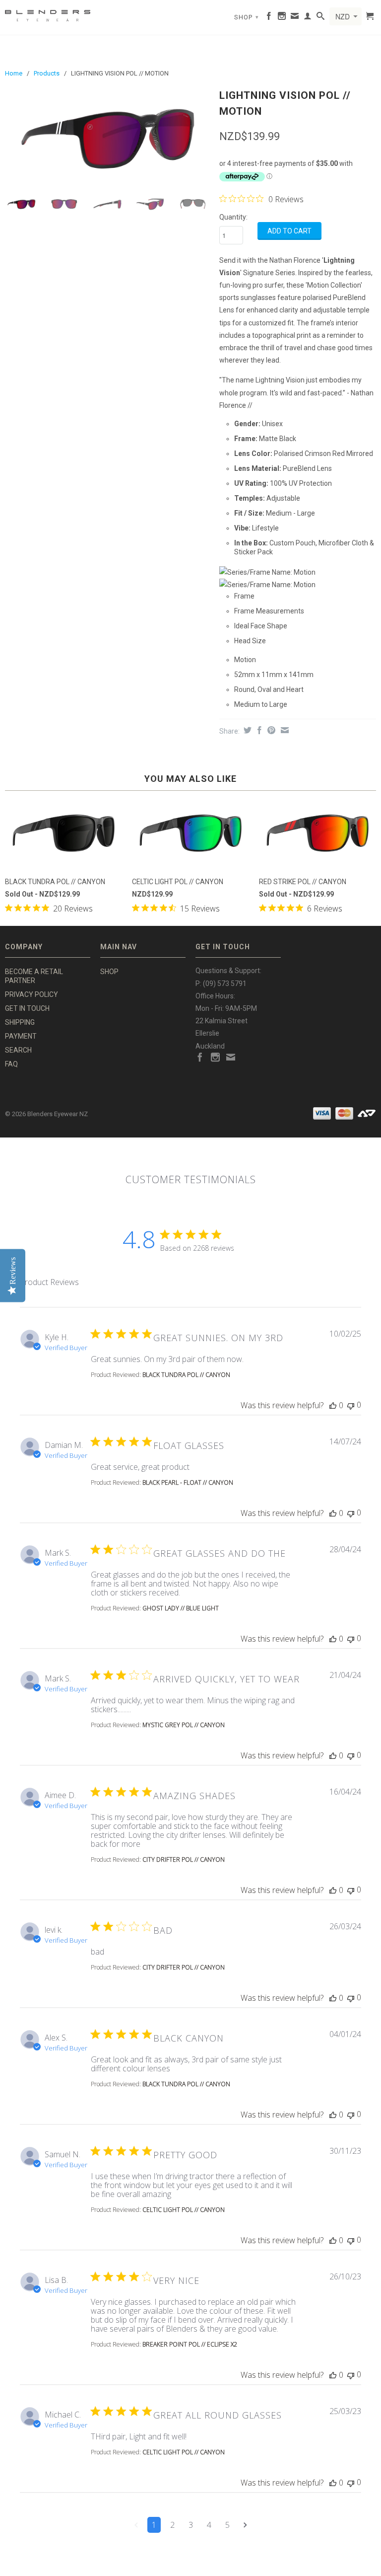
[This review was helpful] (333, 1405)
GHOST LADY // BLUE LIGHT (181, 1608)
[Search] (321, 18)
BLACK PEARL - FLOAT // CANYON (188, 1482)
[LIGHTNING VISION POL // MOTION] (107, 137)
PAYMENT (21, 1036)
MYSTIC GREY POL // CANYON (184, 1725)
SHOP (247, 17)
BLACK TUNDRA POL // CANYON (186, 1375)
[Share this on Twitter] (246, 730)
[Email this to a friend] (284, 730)
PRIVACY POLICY (32, 994)
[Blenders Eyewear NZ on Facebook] (269, 18)
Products (47, 73)
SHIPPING (20, 1022)
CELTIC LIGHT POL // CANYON (184, 2210)
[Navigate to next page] (245, 2525)
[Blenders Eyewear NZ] (48, 14)
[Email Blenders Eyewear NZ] (295, 18)
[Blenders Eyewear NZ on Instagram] (282, 18)
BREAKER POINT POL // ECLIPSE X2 (190, 2344)
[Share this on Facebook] (258, 730)
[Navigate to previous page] (136, 2525)
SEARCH (18, 1050)
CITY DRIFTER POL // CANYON (184, 1859)
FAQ (11, 1064)
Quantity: (233, 217)
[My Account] (308, 18)
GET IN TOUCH (27, 1008)
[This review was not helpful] (351, 1405)
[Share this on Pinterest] (270, 730)
